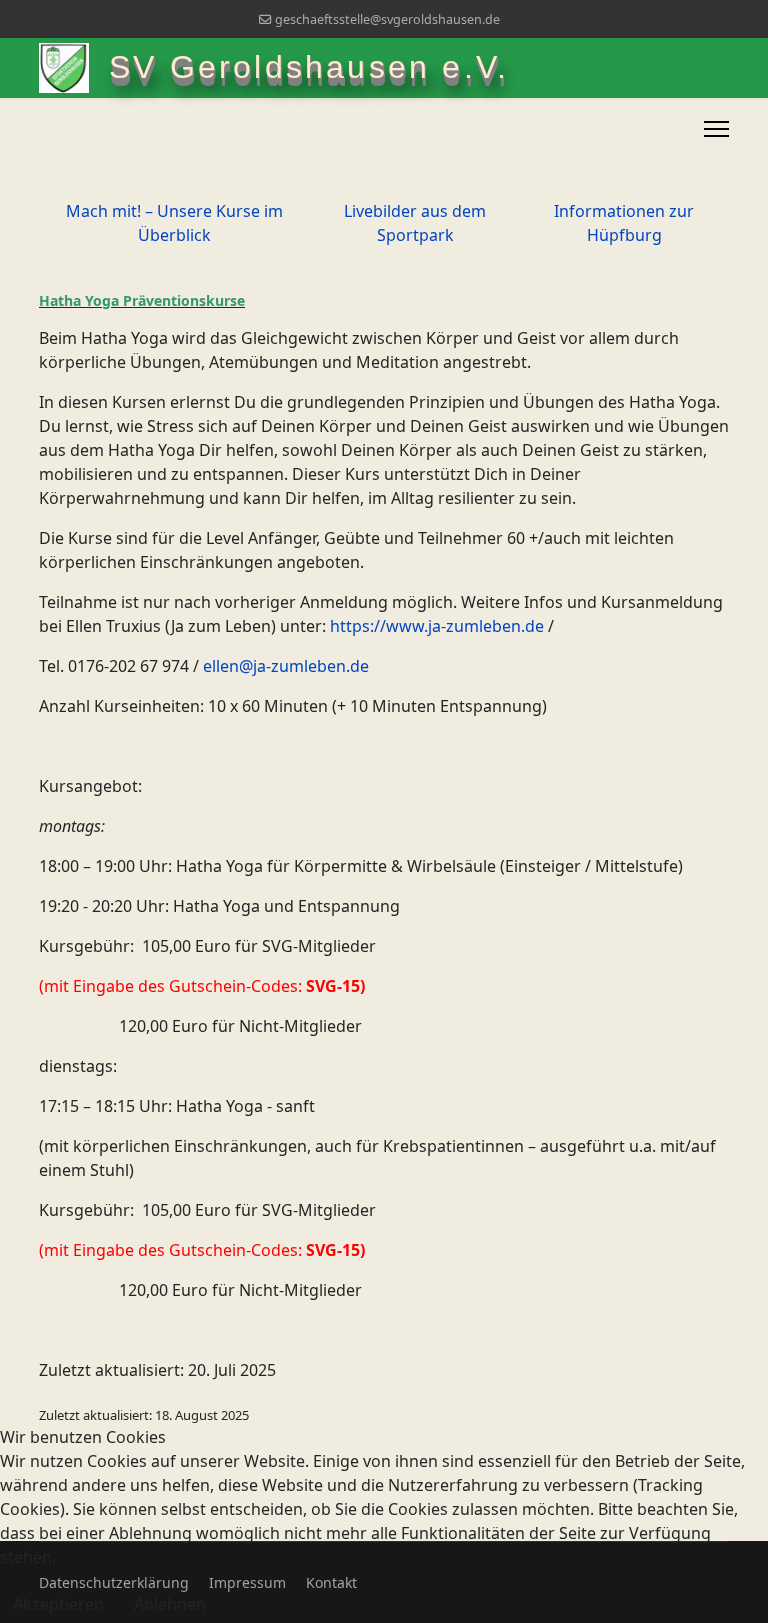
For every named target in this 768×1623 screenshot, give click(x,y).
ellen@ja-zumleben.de (286, 666)
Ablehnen (170, 1604)
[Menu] (716, 129)
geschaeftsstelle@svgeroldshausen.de (387, 19)
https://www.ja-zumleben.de (437, 626)
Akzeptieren (58, 1604)
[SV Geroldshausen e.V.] (74, 68)
